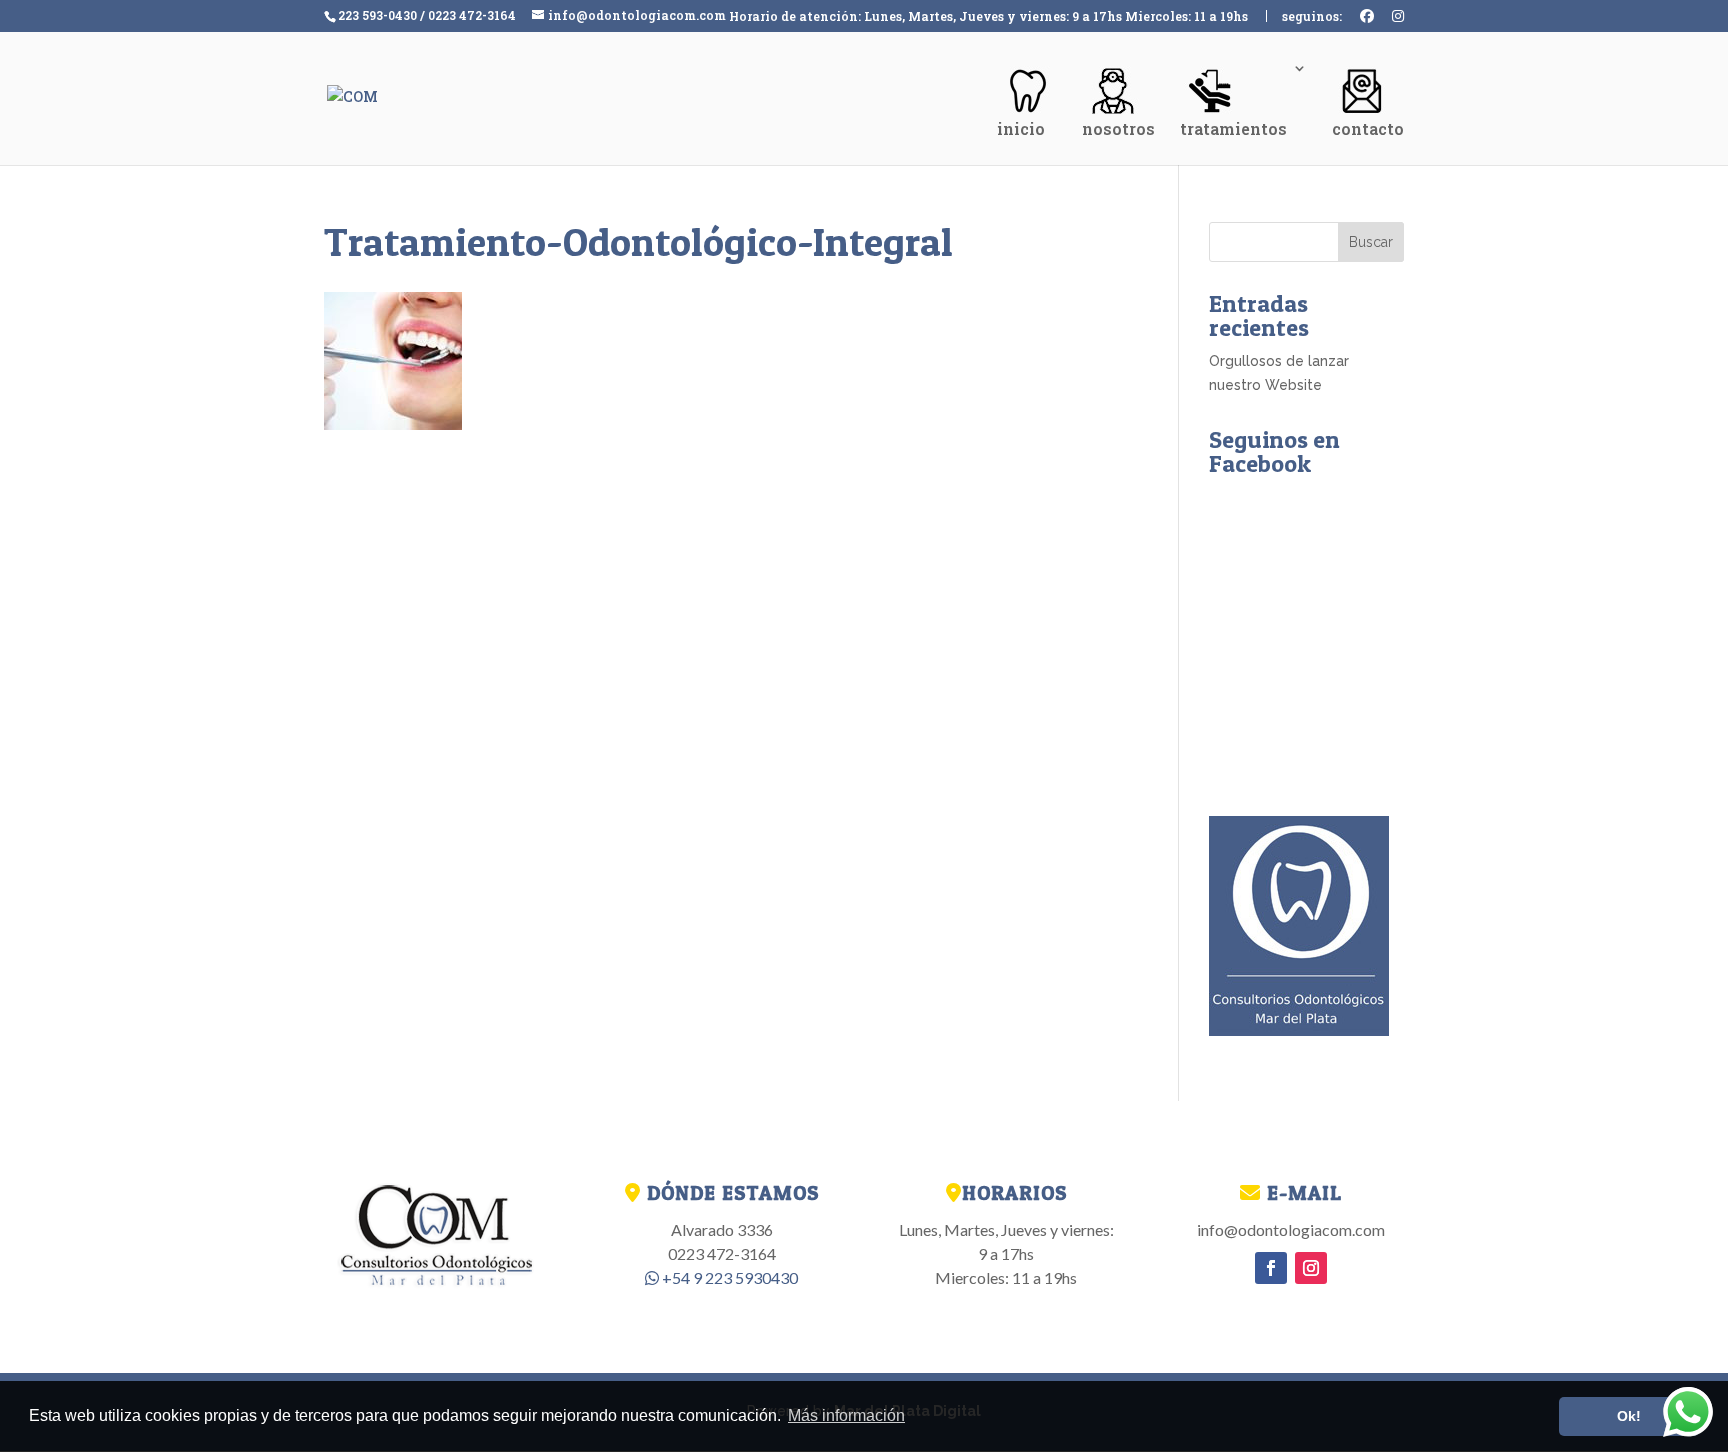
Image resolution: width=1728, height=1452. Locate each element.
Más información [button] (846, 1415)
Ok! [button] (1629, 1416)
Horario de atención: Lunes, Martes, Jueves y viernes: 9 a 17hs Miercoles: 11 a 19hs (988, 17)
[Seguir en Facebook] (1271, 1268)
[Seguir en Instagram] (1311, 1268)
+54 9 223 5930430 (728, 1277)
